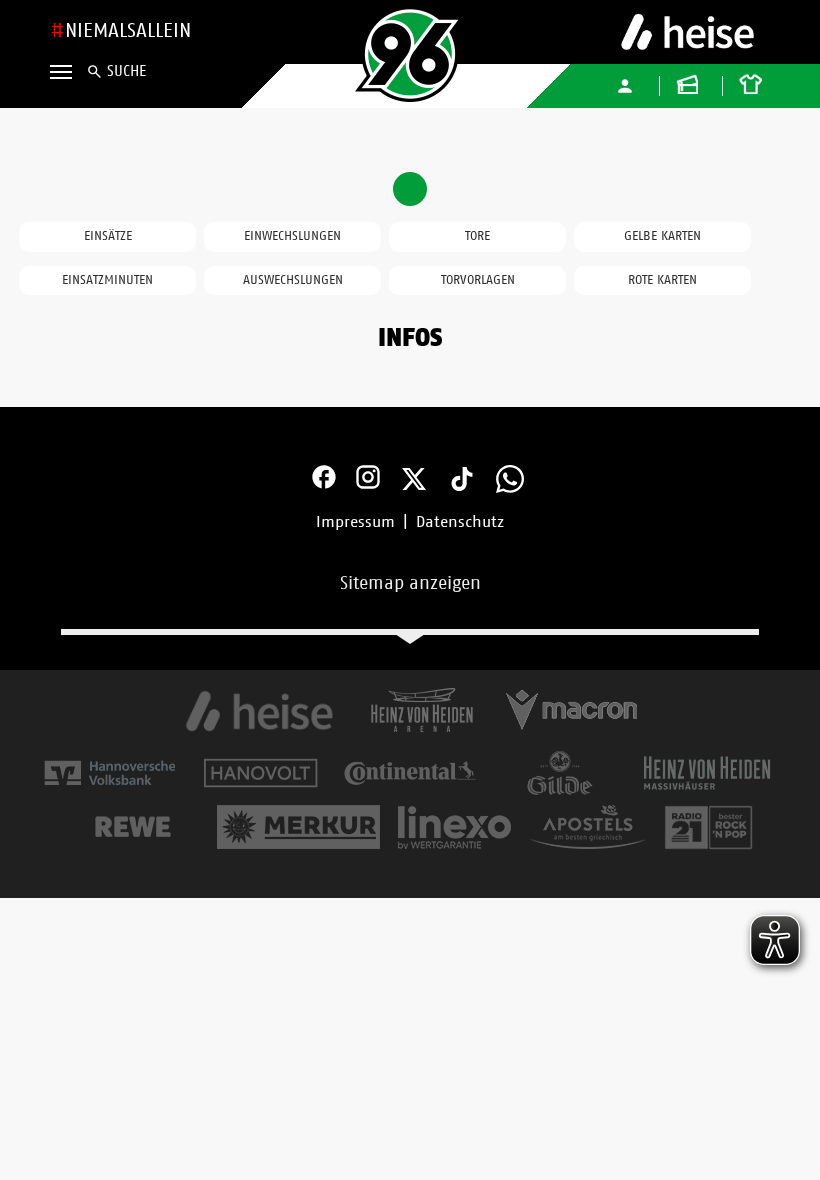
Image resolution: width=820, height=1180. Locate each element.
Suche (126, 71)
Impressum (355, 522)
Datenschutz (460, 522)
